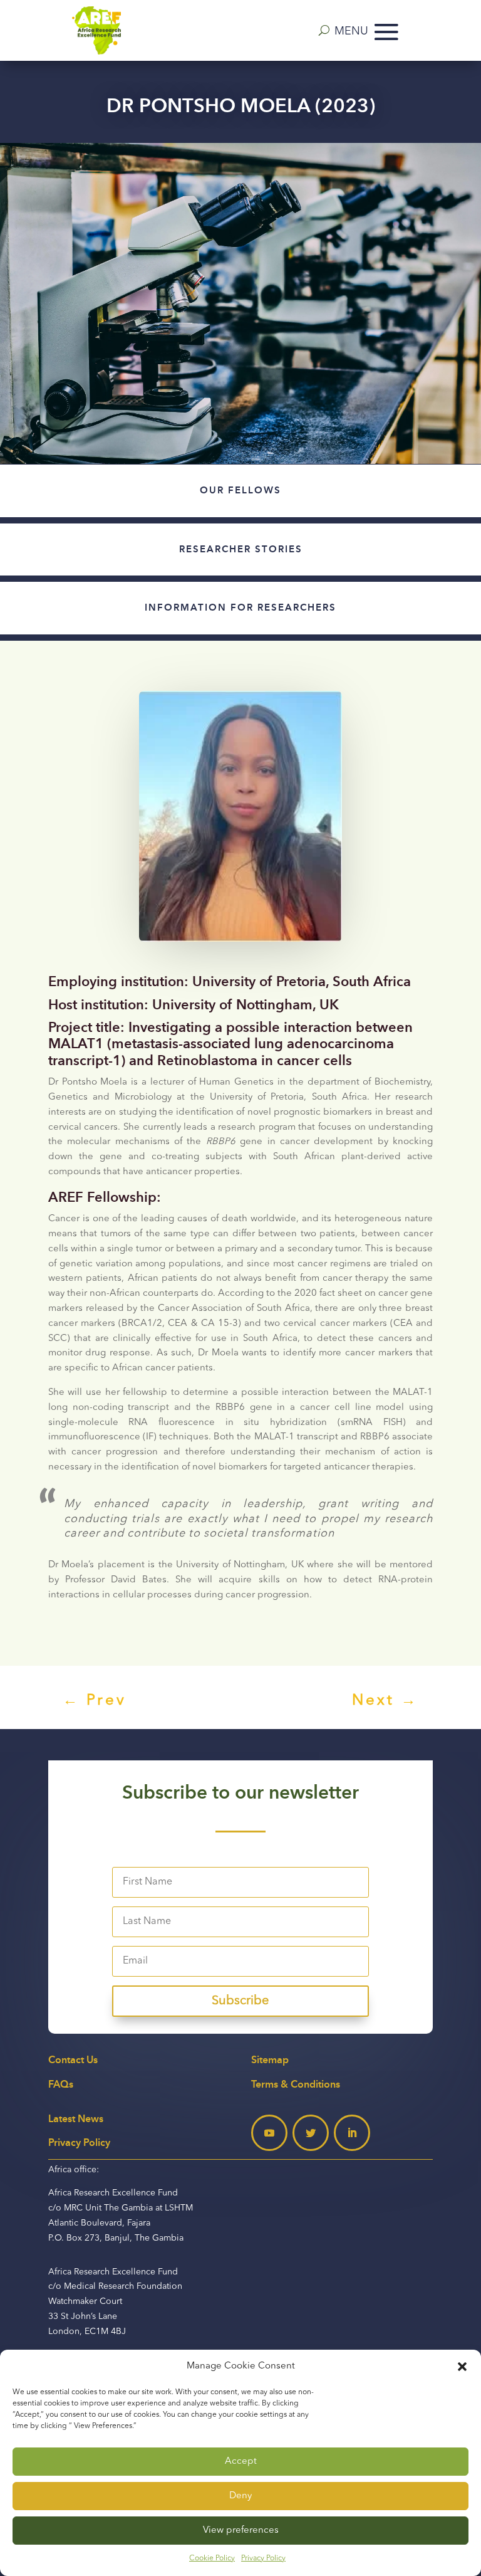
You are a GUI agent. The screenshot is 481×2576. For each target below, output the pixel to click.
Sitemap (270, 2060)
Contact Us (73, 2060)
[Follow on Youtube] (269, 2133)
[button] (462, 2367)
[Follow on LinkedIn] (352, 2133)
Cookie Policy (212, 2558)
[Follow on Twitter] (311, 2133)
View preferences (241, 2531)
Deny (240, 2496)
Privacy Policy (263, 2558)
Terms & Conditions (296, 2084)
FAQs (61, 2084)
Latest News (76, 2119)
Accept (241, 2462)
